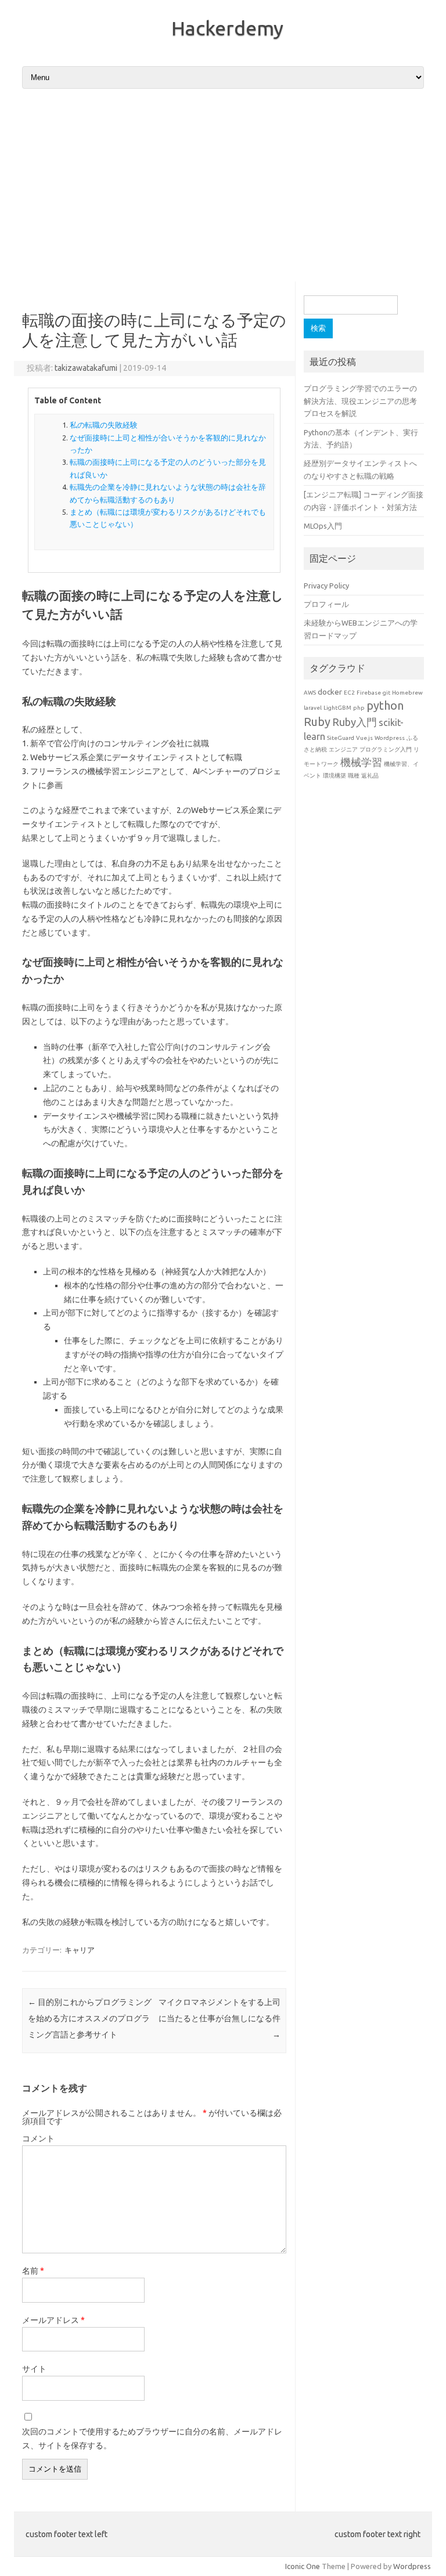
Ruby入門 (355, 722)
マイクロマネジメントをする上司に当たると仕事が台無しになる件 (220, 2018)
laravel (313, 708)
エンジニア (343, 749)
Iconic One (303, 2566)
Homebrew (407, 693)
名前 (33, 2271)
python (385, 705)
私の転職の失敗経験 (104, 425)
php (359, 708)
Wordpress (390, 738)
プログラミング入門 (386, 749)
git (386, 693)
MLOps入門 (323, 526)
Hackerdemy (227, 28)
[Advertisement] (223, 186)
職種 (354, 776)
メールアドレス (53, 2320)
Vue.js (364, 738)
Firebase (369, 693)
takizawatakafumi (86, 368)
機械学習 (361, 762)
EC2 (349, 693)
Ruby (317, 722)
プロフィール (326, 604)
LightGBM (337, 708)
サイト (34, 2369)
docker (330, 692)
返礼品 (370, 776)
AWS (310, 693)
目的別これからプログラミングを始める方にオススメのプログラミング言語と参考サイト (90, 2018)
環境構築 (334, 776)
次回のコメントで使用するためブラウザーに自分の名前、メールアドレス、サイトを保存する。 (152, 2438)
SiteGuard (341, 738)
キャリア (80, 1950)
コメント (38, 2138)
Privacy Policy (326, 586)
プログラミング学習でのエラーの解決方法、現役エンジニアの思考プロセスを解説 (360, 401)
